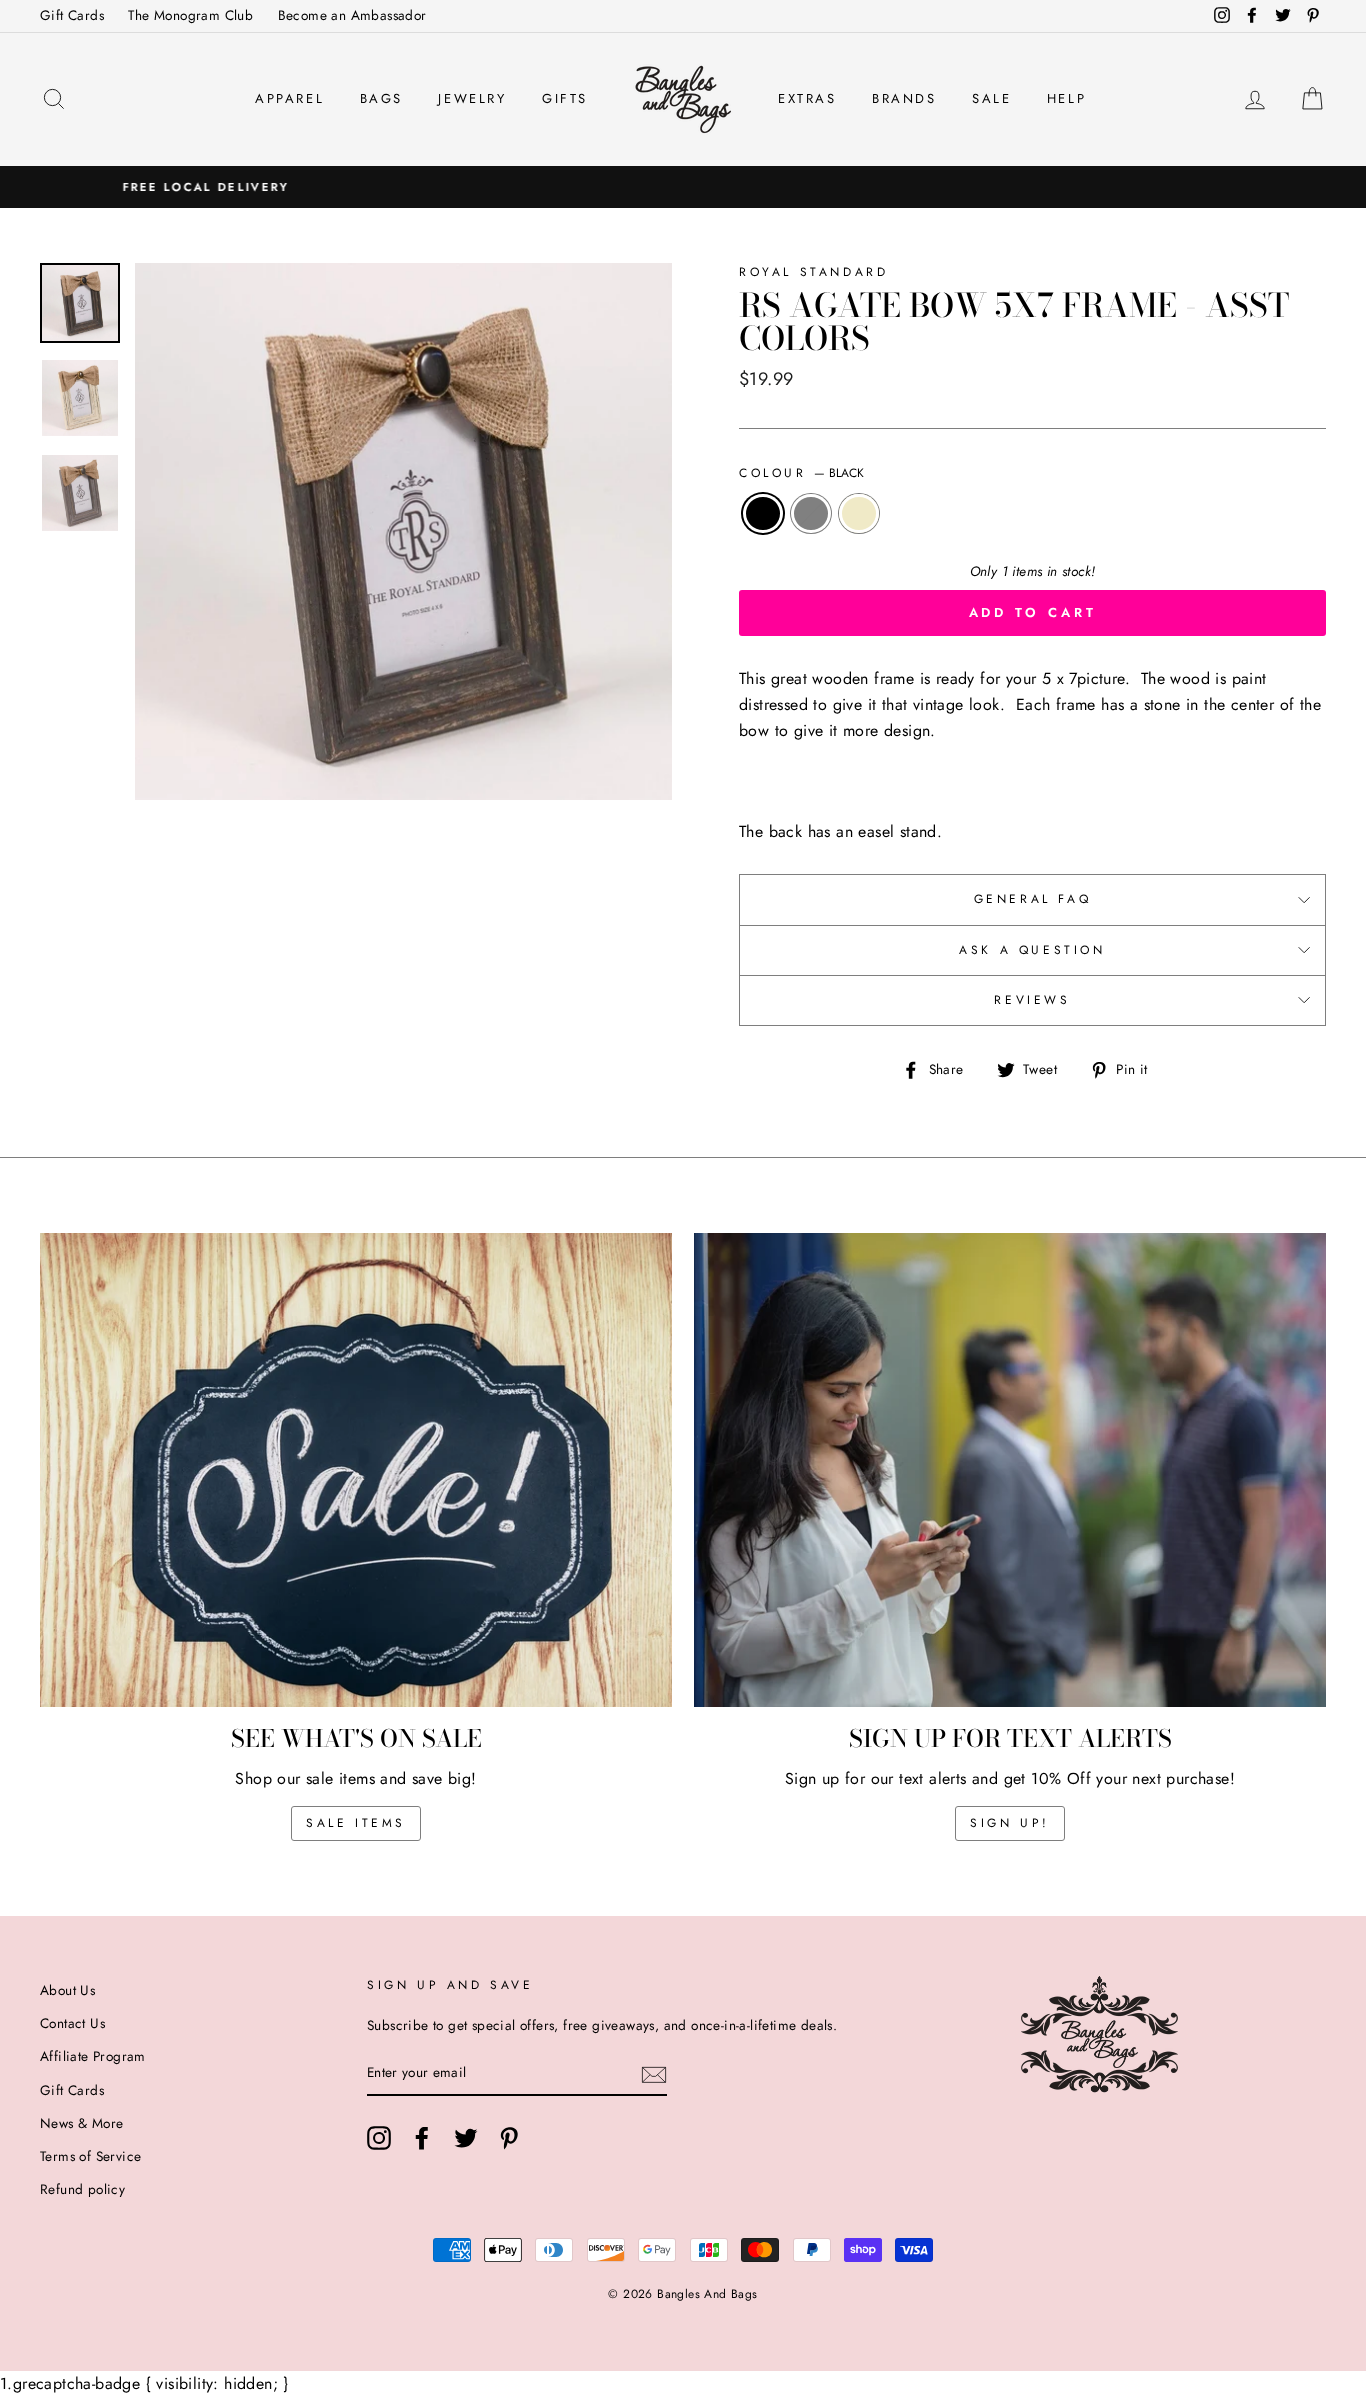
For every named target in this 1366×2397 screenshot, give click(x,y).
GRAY (811, 514)
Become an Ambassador (352, 15)
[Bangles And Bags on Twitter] (466, 2138)
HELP (1066, 98)
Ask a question (1032, 950)
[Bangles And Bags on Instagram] (379, 2138)
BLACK (763, 514)
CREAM (859, 514)
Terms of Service (90, 2156)
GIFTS (565, 98)
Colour (801, 473)
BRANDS (904, 98)
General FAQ (1033, 899)
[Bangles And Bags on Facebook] (422, 2138)
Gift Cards (72, 15)
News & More (81, 2123)
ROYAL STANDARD (813, 272)
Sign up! (1010, 1823)
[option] (683, 187)
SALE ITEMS (356, 1823)
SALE (991, 98)
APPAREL (289, 98)
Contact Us (72, 2023)
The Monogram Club (190, 15)
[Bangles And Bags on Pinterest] (509, 2138)
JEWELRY (472, 98)
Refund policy (82, 2189)
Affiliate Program (93, 2056)
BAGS (381, 98)
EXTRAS (807, 98)
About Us (67, 1990)
